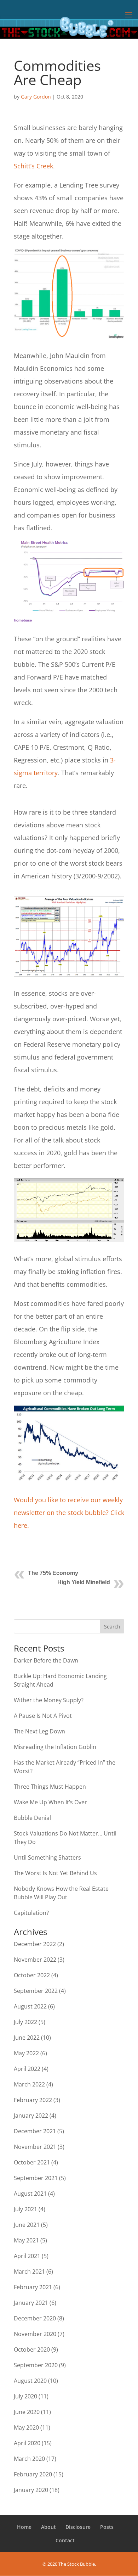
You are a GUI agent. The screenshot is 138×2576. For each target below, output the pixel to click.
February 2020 (33, 2474)
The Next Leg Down (39, 1731)
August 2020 (30, 2381)
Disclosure (78, 2527)
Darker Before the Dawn (46, 1660)
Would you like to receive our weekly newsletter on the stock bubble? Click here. (69, 1513)
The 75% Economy (53, 1573)
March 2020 (29, 2459)
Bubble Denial (32, 1818)
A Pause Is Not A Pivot (43, 1716)
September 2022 (36, 1991)
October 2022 (32, 1975)
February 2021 (33, 2287)
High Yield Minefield (84, 1582)
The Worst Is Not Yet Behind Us (55, 1873)
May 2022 (26, 2053)
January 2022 (31, 2116)
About (48, 2527)
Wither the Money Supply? (49, 1700)
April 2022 (27, 2069)
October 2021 (32, 2162)
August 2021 (30, 2194)
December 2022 (35, 1944)
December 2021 (35, 2131)
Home (24, 2527)
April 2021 (27, 2256)
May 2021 (26, 2240)
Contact (65, 2540)
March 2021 (29, 2272)
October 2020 (32, 2349)
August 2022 (30, 2006)
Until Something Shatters (47, 1857)
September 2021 (36, 2178)
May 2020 (26, 2427)
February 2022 (33, 2100)
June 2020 (27, 2412)
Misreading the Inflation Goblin (55, 1747)
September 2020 (36, 2365)
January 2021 (31, 2303)
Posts (107, 2527)
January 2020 (31, 2490)
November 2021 (35, 2147)
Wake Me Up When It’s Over (50, 1802)
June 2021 (27, 2225)
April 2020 (27, 2443)
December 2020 (35, 2318)
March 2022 (29, 2084)
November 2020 (35, 2334)
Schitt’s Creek (33, 166)
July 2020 (25, 2396)
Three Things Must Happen (50, 1787)
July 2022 (25, 2022)
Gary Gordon (36, 97)
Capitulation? (31, 1913)
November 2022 (35, 1960)
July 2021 (25, 2209)
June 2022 (27, 2038)
